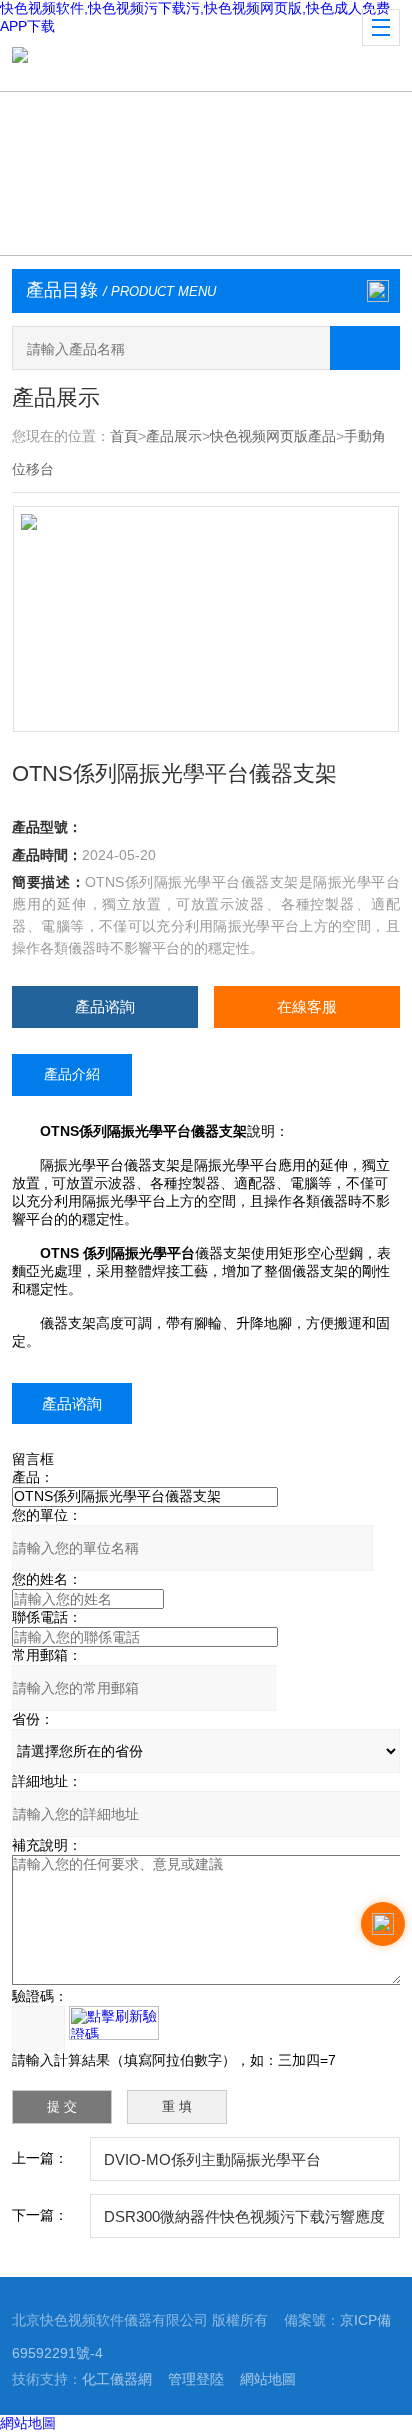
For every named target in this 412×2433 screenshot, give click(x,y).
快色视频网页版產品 (273, 436)
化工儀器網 (117, 2379)
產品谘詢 (105, 1006)
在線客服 (307, 1006)
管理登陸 (196, 2379)
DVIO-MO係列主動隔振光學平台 (212, 2159)
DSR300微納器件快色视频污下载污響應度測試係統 (244, 2223)
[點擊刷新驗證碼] (114, 2023)
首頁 (124, 436)
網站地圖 (268, 2379)
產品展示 (174, 436)
